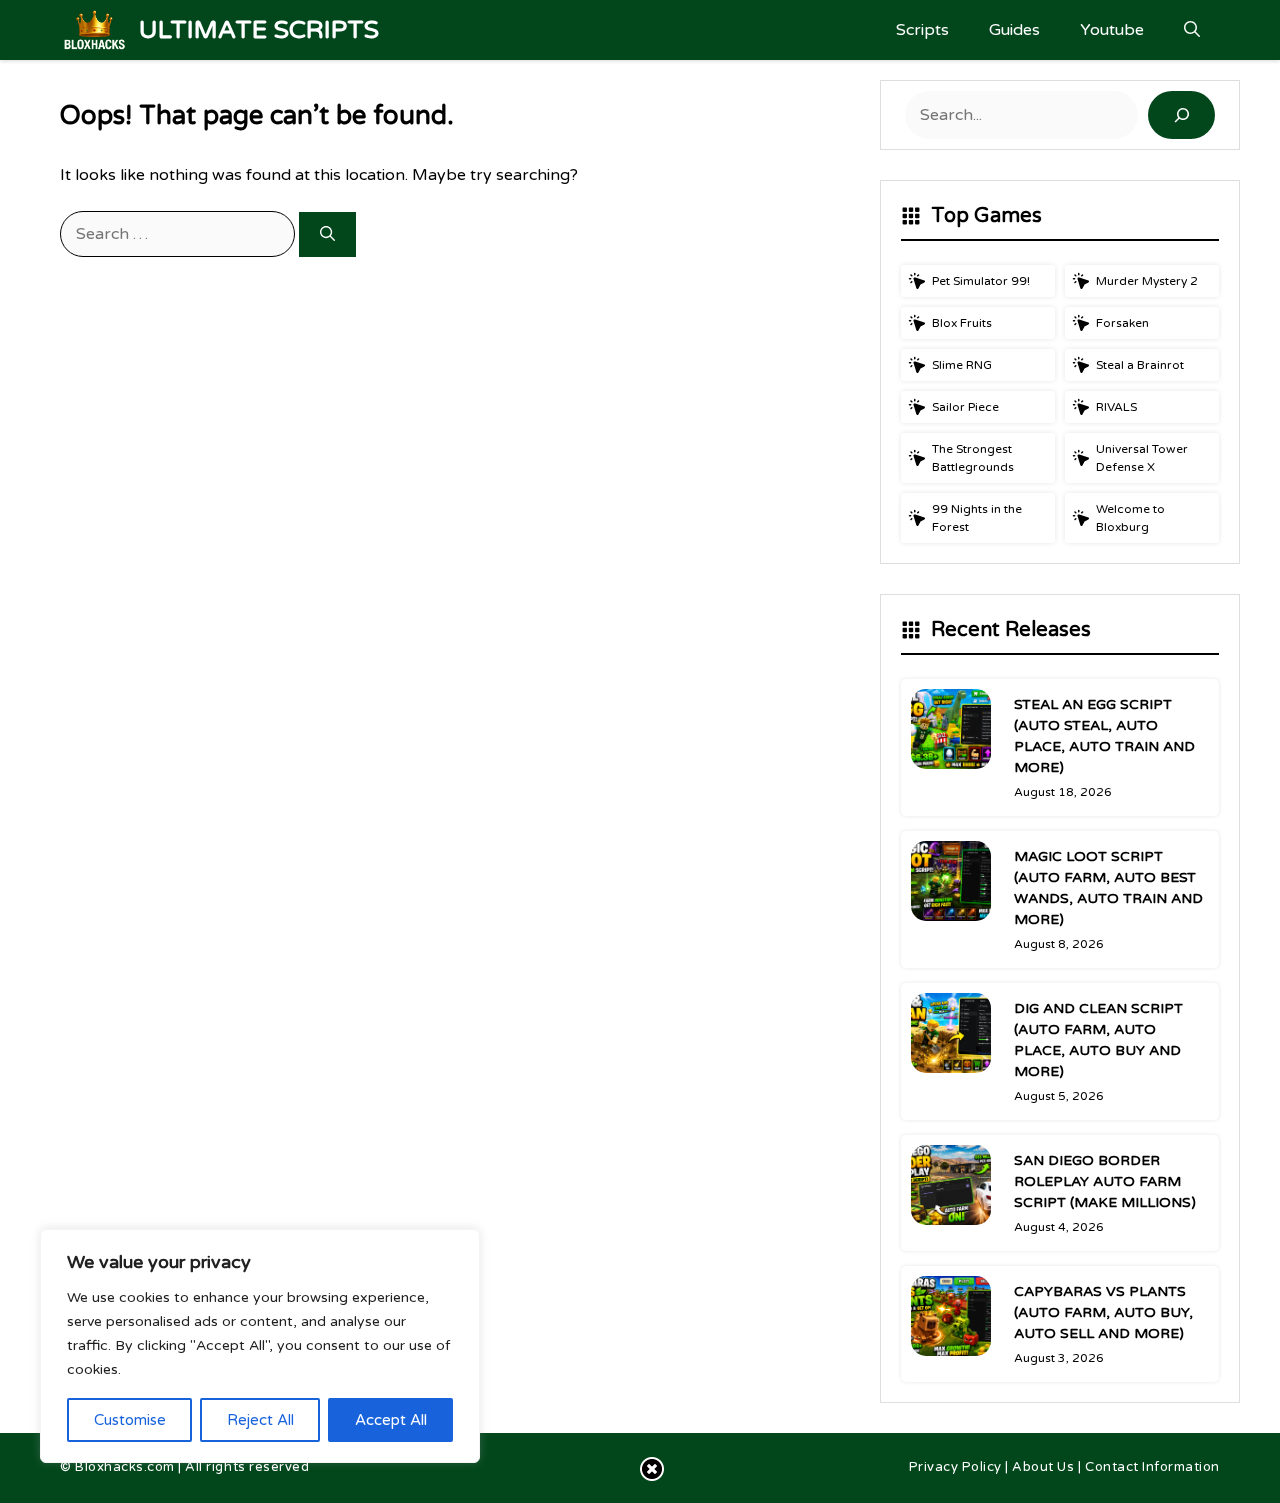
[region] (260, 1346)
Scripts (922, 30)
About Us (1043, 1467)
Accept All (391, 1420)
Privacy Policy (955, 1467)
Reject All (260, 1420)
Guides (1014, 30)
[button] (1192, 30)
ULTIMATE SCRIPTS (259, 30)
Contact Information (1152, 1467)
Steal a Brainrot (1140, 365)
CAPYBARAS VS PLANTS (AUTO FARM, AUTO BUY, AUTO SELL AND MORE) (1103, 1312)
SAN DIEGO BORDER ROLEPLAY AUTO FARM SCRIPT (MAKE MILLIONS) (1105, 1181)
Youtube (1112, 30)
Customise (130, 1420)
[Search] (327, 234)
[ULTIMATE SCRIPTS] (94, 30)
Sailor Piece (965, 407)
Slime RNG (962, 365)
